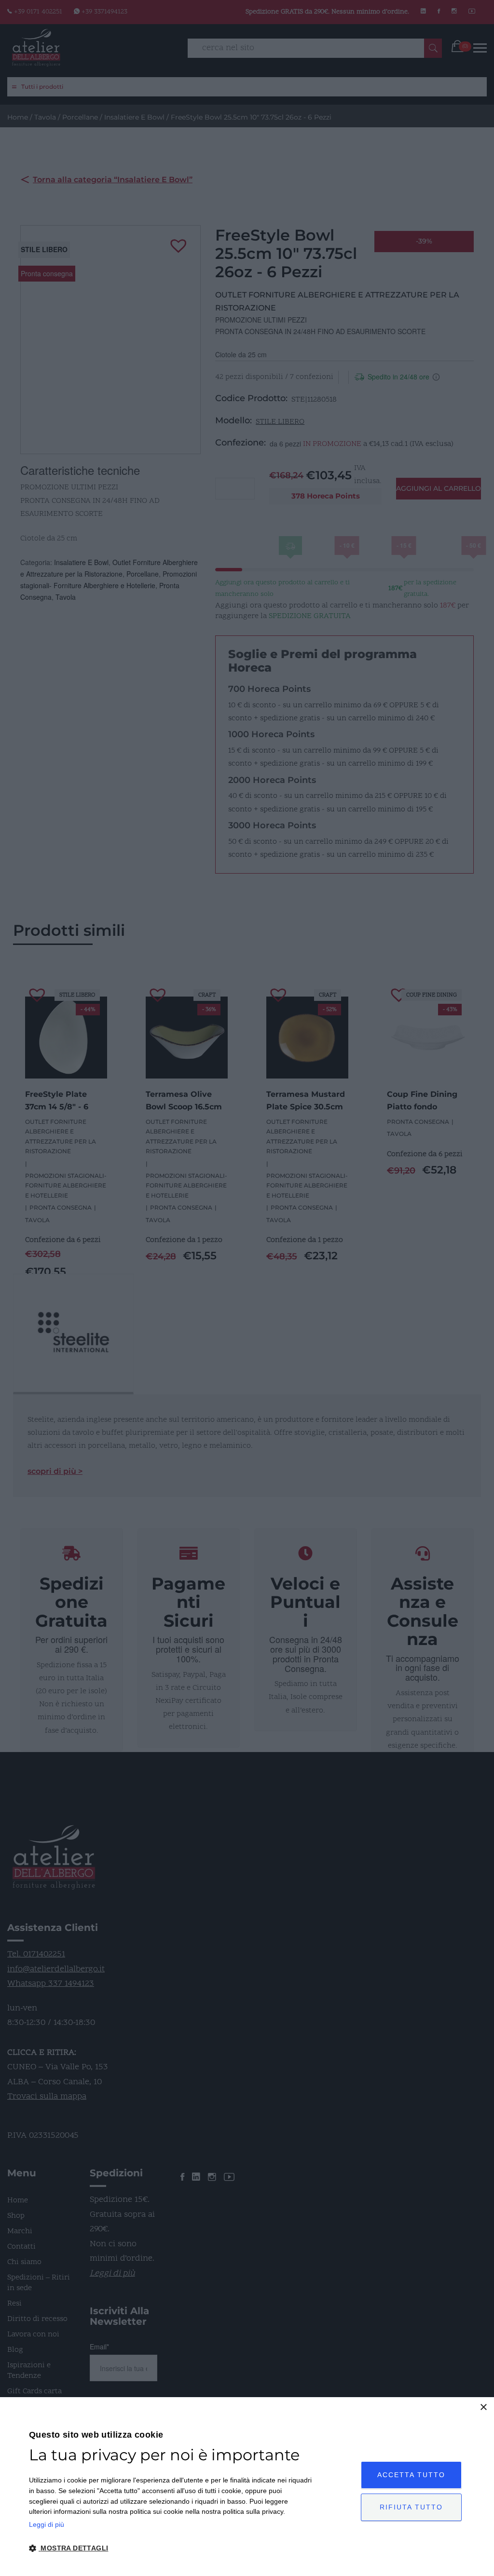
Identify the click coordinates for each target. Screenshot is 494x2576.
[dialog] (247, 2487)
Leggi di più (47, 2524)
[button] (171, 2549)
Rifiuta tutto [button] (411, 2507)
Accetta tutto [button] (411, 2475)
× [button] (483, 2407)
